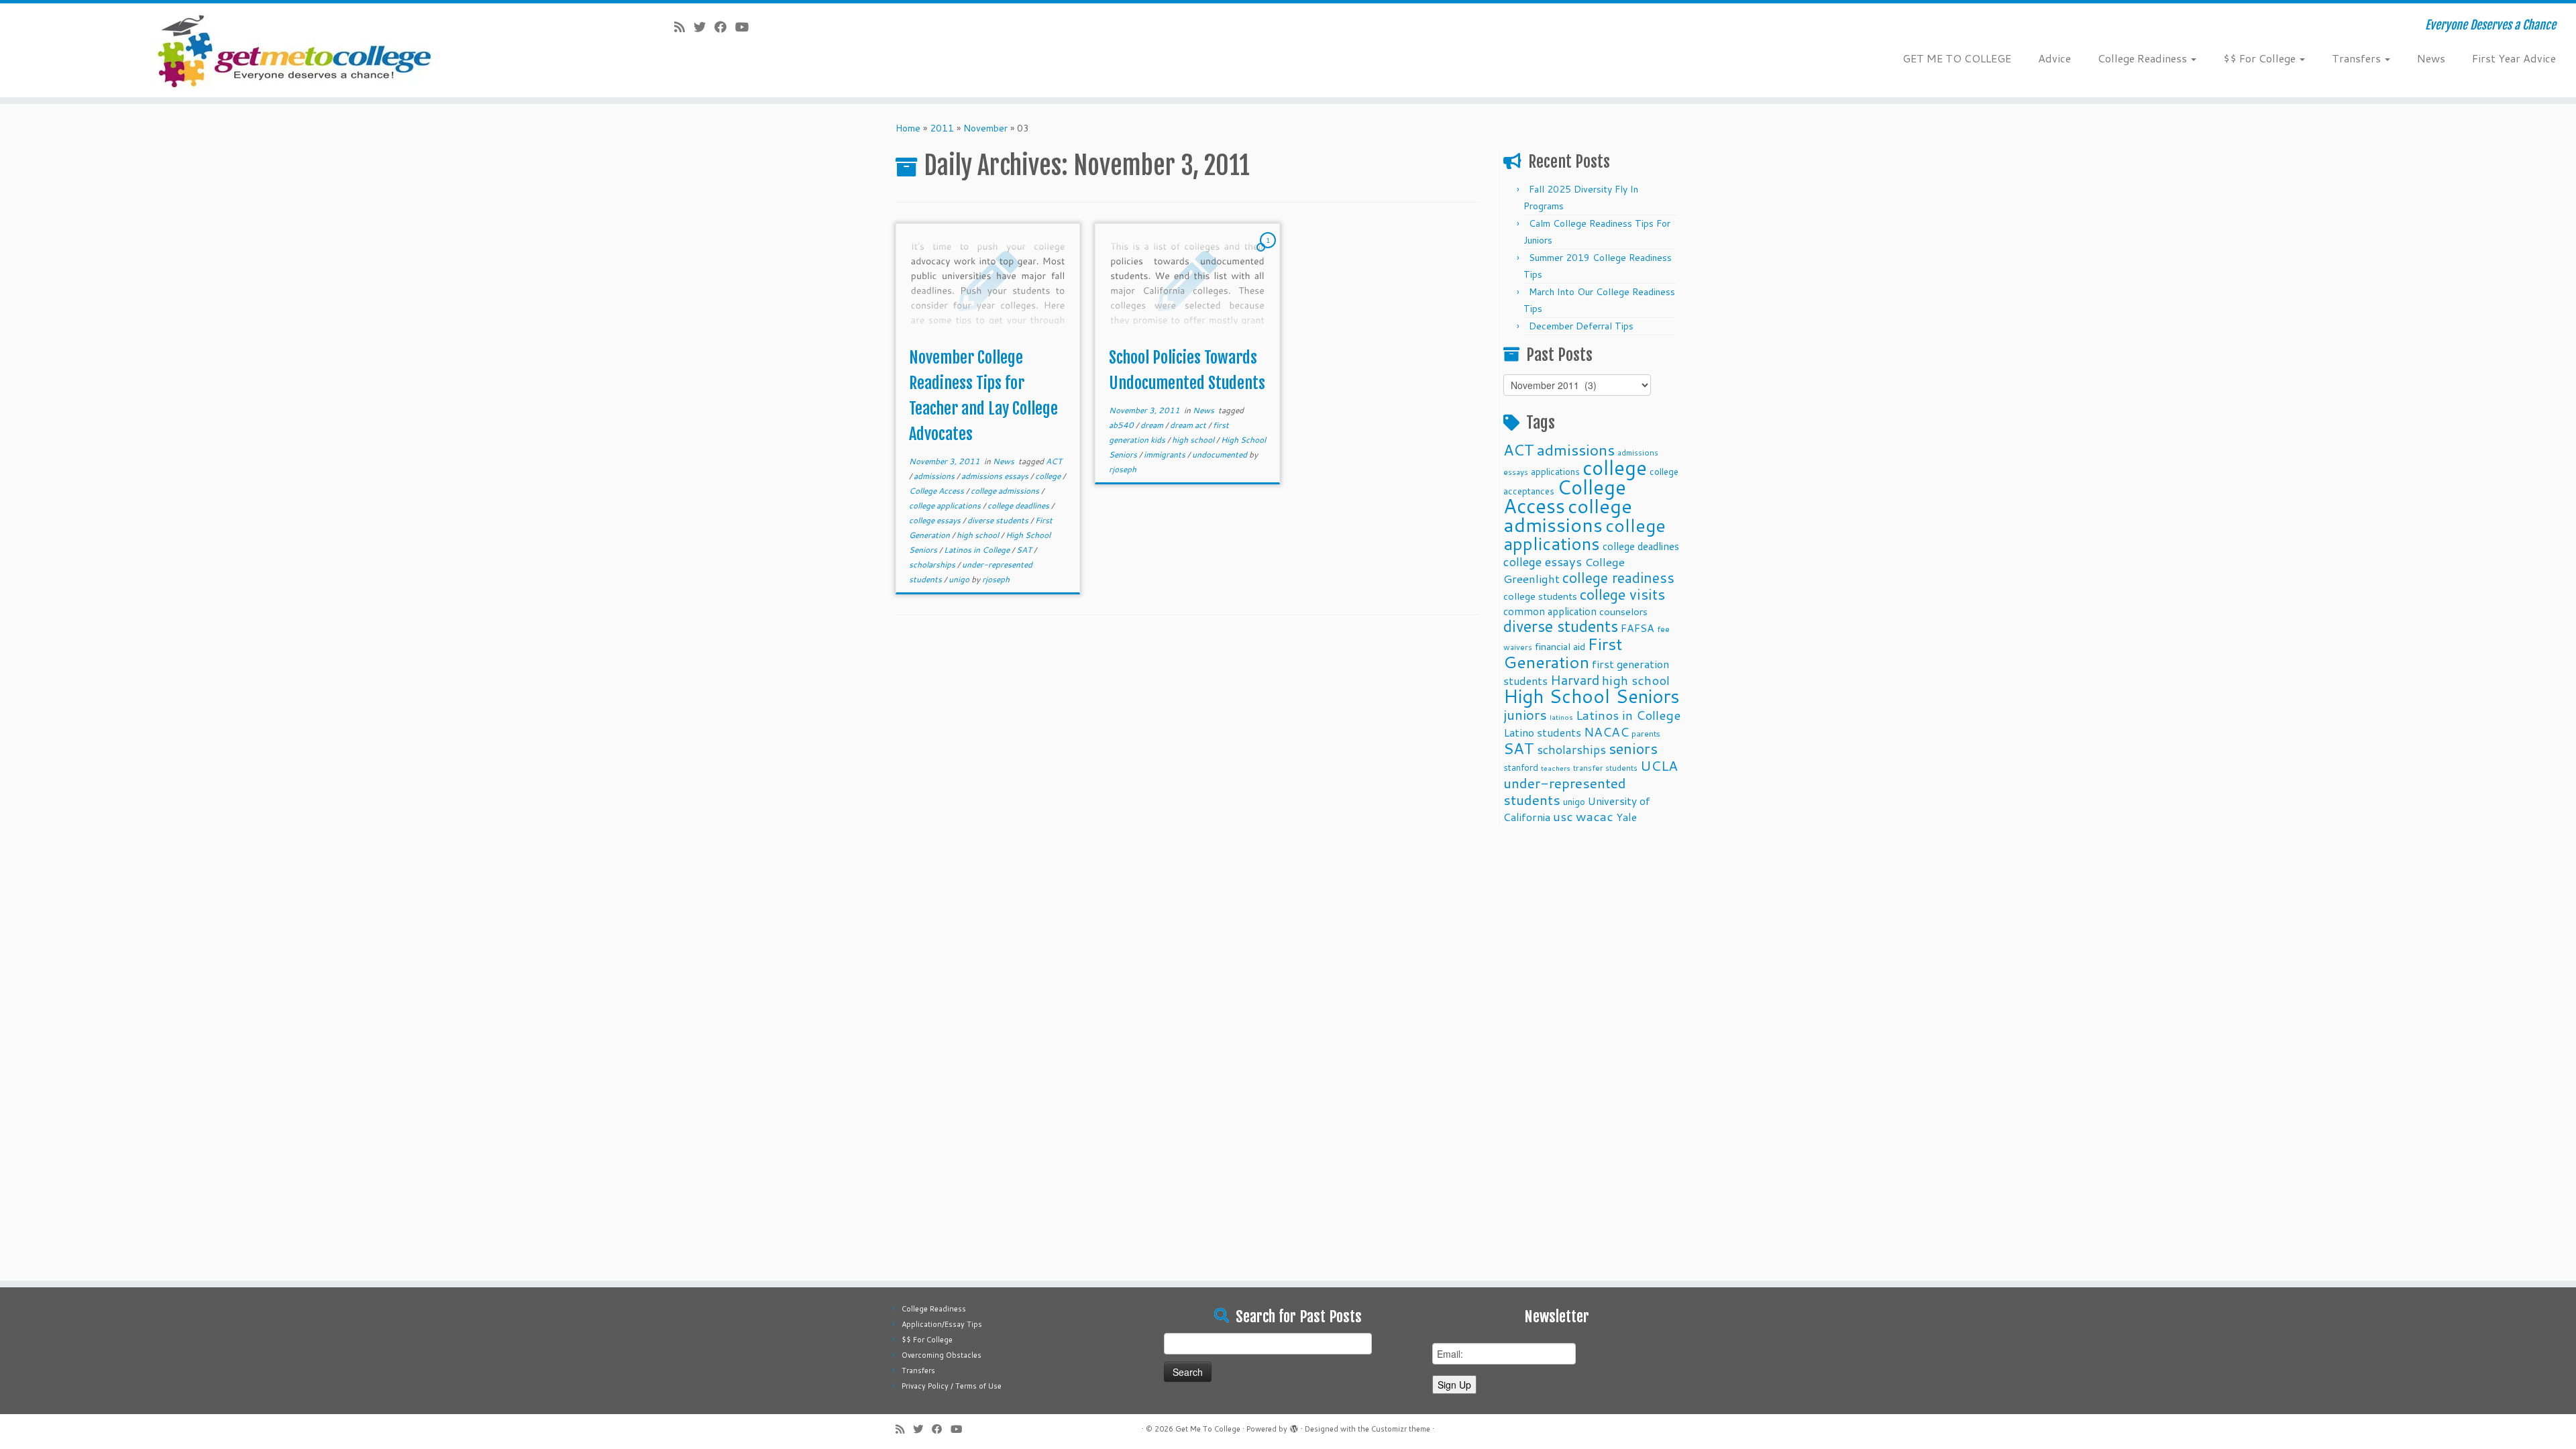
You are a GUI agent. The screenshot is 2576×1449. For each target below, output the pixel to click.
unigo (960, 579)
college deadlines (1019, 505)
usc (1563, 816)
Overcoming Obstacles (942, 1355)
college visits (1622, 594)
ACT (1054, 461)
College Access (937, 491)
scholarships (933, 565)
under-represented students (1565, 791)
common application (1550, 611)
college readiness (1618, 578)
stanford (1521, 767)
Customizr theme (1401, 1429)
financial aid (1560, 646)
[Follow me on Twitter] (704, 27)
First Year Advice (2514, 58)
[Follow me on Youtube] (746, 27)
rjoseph (996, 579)
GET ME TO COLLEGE (1957, 58)
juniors (1525, 714)
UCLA (1659, 765)
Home (908, 128)
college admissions (1006, 491)
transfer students (1605, 768)
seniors (1633, 748)
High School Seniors (1592, 696)
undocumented (1221, 454)
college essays (936, 520)
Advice (2054, 58)
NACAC (1606, 732)
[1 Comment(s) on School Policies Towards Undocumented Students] (1269, 253)
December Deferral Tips (1581, 326)
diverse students (999, 520)
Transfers (2358, 58)
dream (1153, 425)
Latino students (1542, 732)
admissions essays (996, 476)
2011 (942, 128)
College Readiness (2144, 58)
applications (1555, 471)
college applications (946, 505)
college (1049, 476)
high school (979, 535)
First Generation (1563, 653)
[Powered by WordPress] (1294, 1426)
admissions (935, 476)
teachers (1556, 768)
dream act (1189, 425)
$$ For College (2261, 58)
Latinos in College (978, 550)
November (985, 128)
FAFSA (1638, 628)
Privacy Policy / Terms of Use (952, 1386)
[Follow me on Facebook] (725, 27)
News (2431, 58)
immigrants (1166, 454)
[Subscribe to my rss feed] (684, 27)
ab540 (1122, 425)
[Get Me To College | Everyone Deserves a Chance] (297, 50)
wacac (1595, 816)
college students (1540, 596)
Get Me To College (1208, 1429)
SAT (1025, 550)
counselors (1623, 611)
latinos (1561, 717)
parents (1646, 733)
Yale (1626, 817)
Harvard (1575, 680)
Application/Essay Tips (942, 1324)
